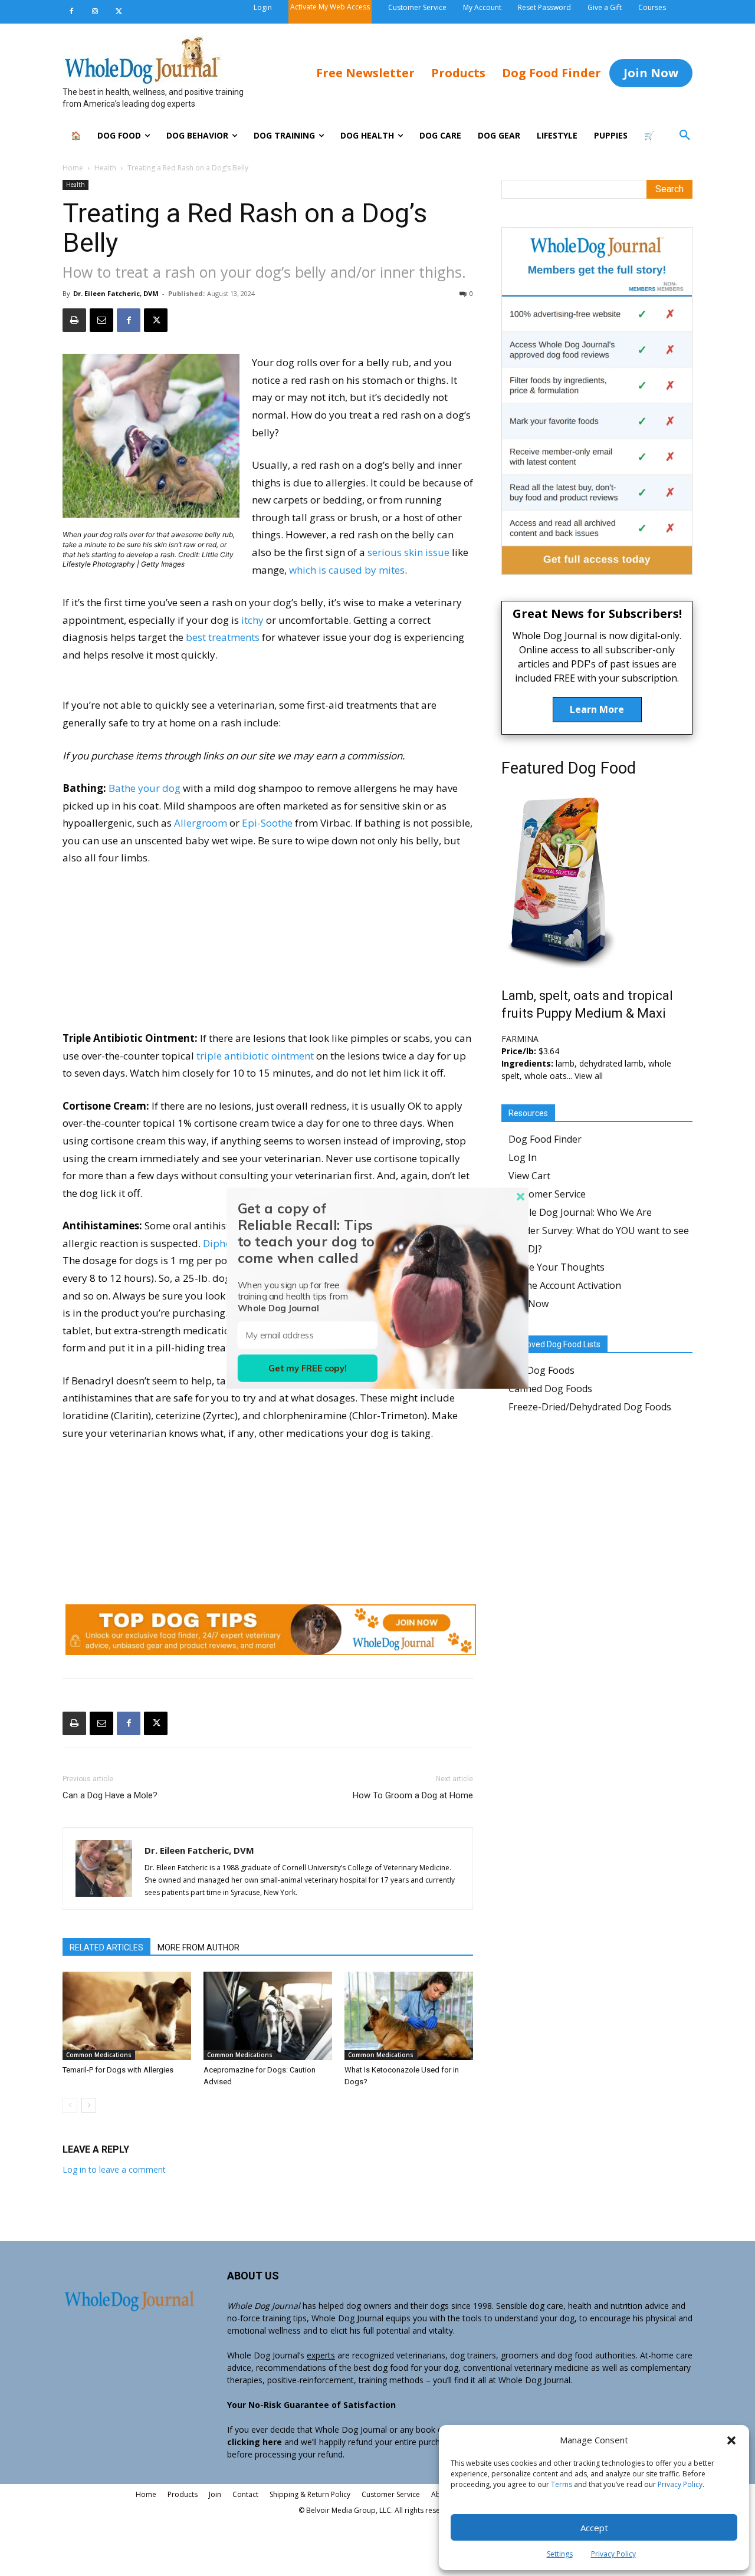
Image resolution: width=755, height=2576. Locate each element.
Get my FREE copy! (308, 1368)
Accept (594, 2528)
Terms (562, 2484)
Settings (560, 2554)
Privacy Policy (680, 2484)
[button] (731, 2440)
